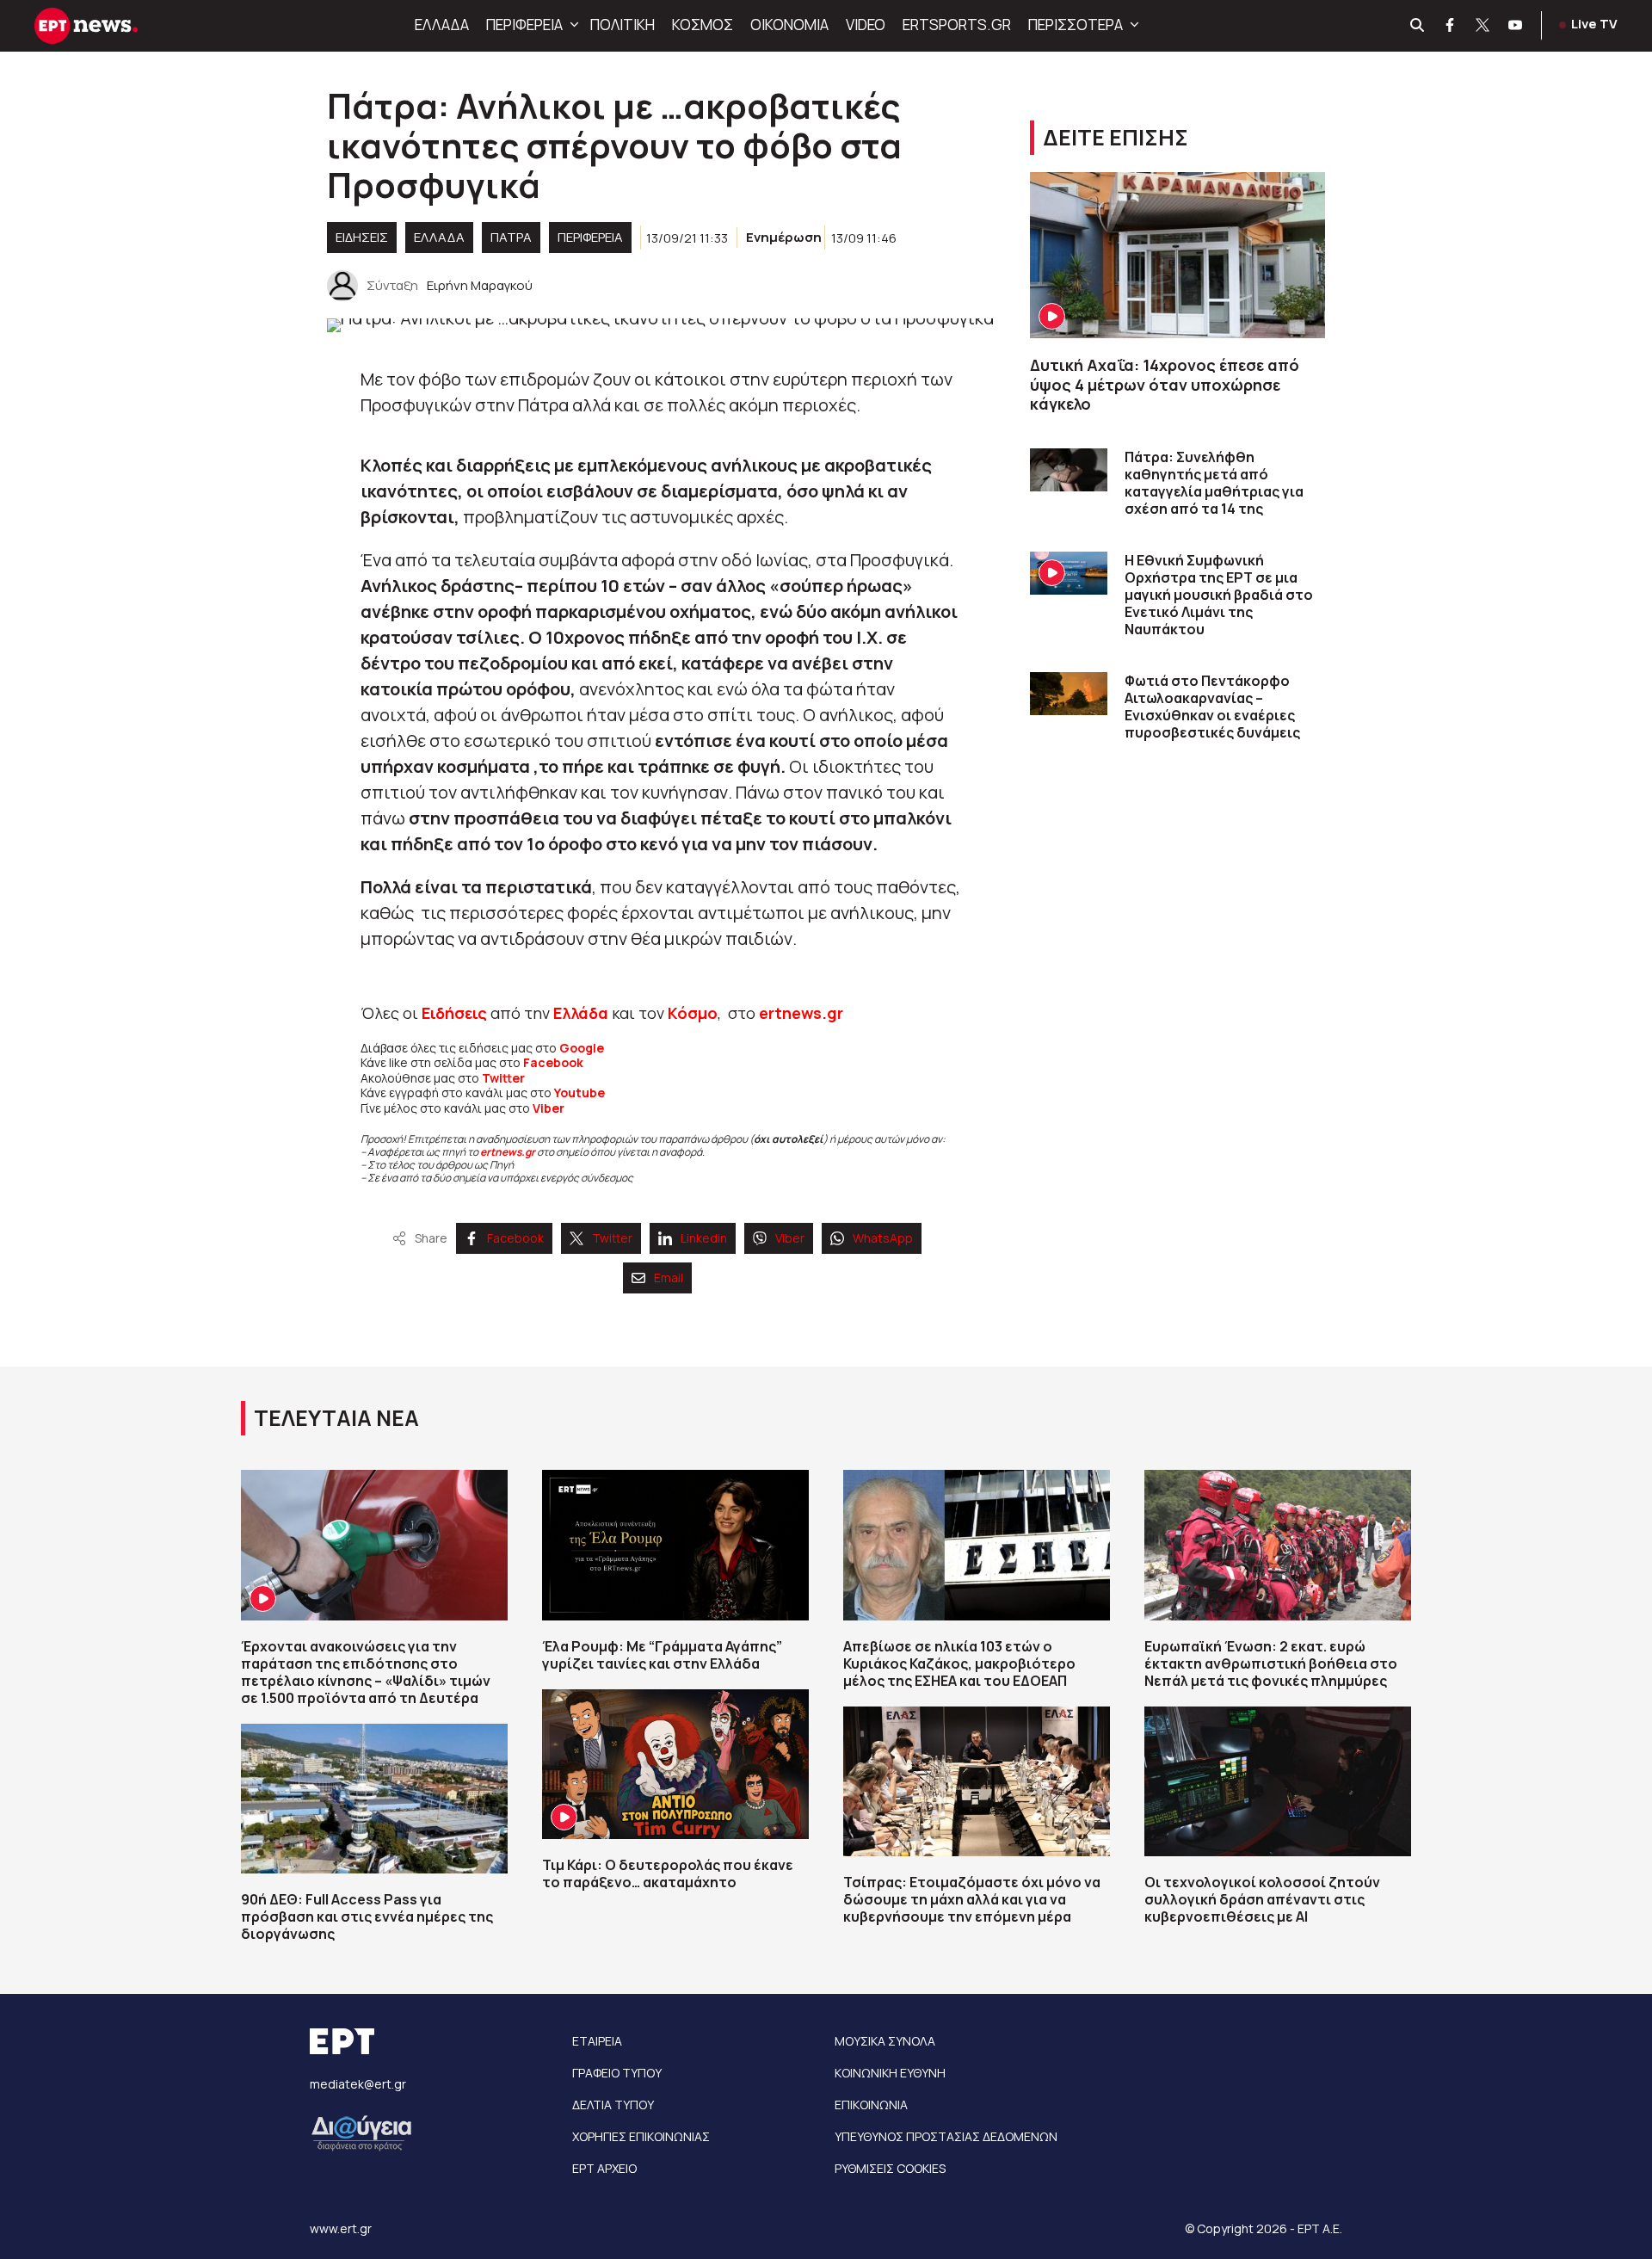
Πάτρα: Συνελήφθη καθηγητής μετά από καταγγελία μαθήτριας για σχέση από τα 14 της (1214, 483)
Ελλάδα (581, 1013)
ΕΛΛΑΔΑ (442, 25)
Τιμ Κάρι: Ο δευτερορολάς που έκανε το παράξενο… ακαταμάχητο (668, 1873)
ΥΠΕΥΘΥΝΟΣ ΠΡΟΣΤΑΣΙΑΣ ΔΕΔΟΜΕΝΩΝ (946, 2136)
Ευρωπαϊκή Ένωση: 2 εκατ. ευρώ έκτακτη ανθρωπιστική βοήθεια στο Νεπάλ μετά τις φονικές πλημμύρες (1271, 1663)
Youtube (579, 1092)
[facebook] (1451, 26)
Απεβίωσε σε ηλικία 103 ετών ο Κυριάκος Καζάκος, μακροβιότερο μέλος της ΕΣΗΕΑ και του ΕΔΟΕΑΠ (959, 1663)
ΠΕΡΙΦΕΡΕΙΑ (524, 25)
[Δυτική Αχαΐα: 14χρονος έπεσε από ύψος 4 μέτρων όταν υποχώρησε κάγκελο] (1177, 255)
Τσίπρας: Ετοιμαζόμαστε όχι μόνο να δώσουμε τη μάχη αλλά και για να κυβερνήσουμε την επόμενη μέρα (972, 1899)
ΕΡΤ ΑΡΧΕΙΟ (604, 2168)
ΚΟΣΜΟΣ (703, 25)
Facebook (553, 1062)
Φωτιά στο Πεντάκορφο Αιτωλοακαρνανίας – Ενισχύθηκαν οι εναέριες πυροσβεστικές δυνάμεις (1212, 707)
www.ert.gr (341, 2228)
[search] (1418, 26)
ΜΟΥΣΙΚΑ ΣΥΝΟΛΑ (885, 2041)
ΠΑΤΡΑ (511, 237)
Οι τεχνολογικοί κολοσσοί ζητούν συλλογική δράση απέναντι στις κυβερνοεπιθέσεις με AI (1262, 1899)
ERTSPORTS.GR (957, 25)
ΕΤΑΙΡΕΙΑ (597, 2041)
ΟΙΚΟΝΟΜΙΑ (789, 25)
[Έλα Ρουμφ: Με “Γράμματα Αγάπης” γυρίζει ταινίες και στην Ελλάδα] (675, 1545)
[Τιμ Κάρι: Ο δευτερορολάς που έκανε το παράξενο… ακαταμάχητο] (675, 1764)
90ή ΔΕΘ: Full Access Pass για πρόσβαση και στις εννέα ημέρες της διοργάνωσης (367, 1916)
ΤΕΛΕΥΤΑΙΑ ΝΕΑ (336, 1418)
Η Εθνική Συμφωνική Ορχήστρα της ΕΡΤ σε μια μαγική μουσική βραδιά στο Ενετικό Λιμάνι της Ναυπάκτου (1219, 595)
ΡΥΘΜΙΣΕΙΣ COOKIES (890, 2168)
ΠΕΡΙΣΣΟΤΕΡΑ (1076, 25)
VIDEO (866, 25)
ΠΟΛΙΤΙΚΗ (623, 25)
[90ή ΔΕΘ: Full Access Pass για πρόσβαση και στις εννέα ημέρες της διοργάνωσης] (374, 1799)
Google (582, 1048)
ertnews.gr (508, 1152)
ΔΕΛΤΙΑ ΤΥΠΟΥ (613, 2105)
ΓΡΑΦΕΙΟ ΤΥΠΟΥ (617, 2073)
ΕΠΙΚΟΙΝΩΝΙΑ (871, 2105)
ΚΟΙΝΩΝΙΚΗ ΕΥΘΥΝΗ (890, 2073)
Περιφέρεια (590, 237)
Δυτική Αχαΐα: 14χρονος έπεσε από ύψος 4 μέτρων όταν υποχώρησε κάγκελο (1165, 384)
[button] (572, 25)
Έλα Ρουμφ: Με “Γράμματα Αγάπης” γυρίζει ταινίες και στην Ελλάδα (662, 1655)
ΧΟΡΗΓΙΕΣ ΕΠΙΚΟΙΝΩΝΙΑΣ (641, 2136)
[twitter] (1483, 26)
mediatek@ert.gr (358, 2084)
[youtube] (1516, 26)
